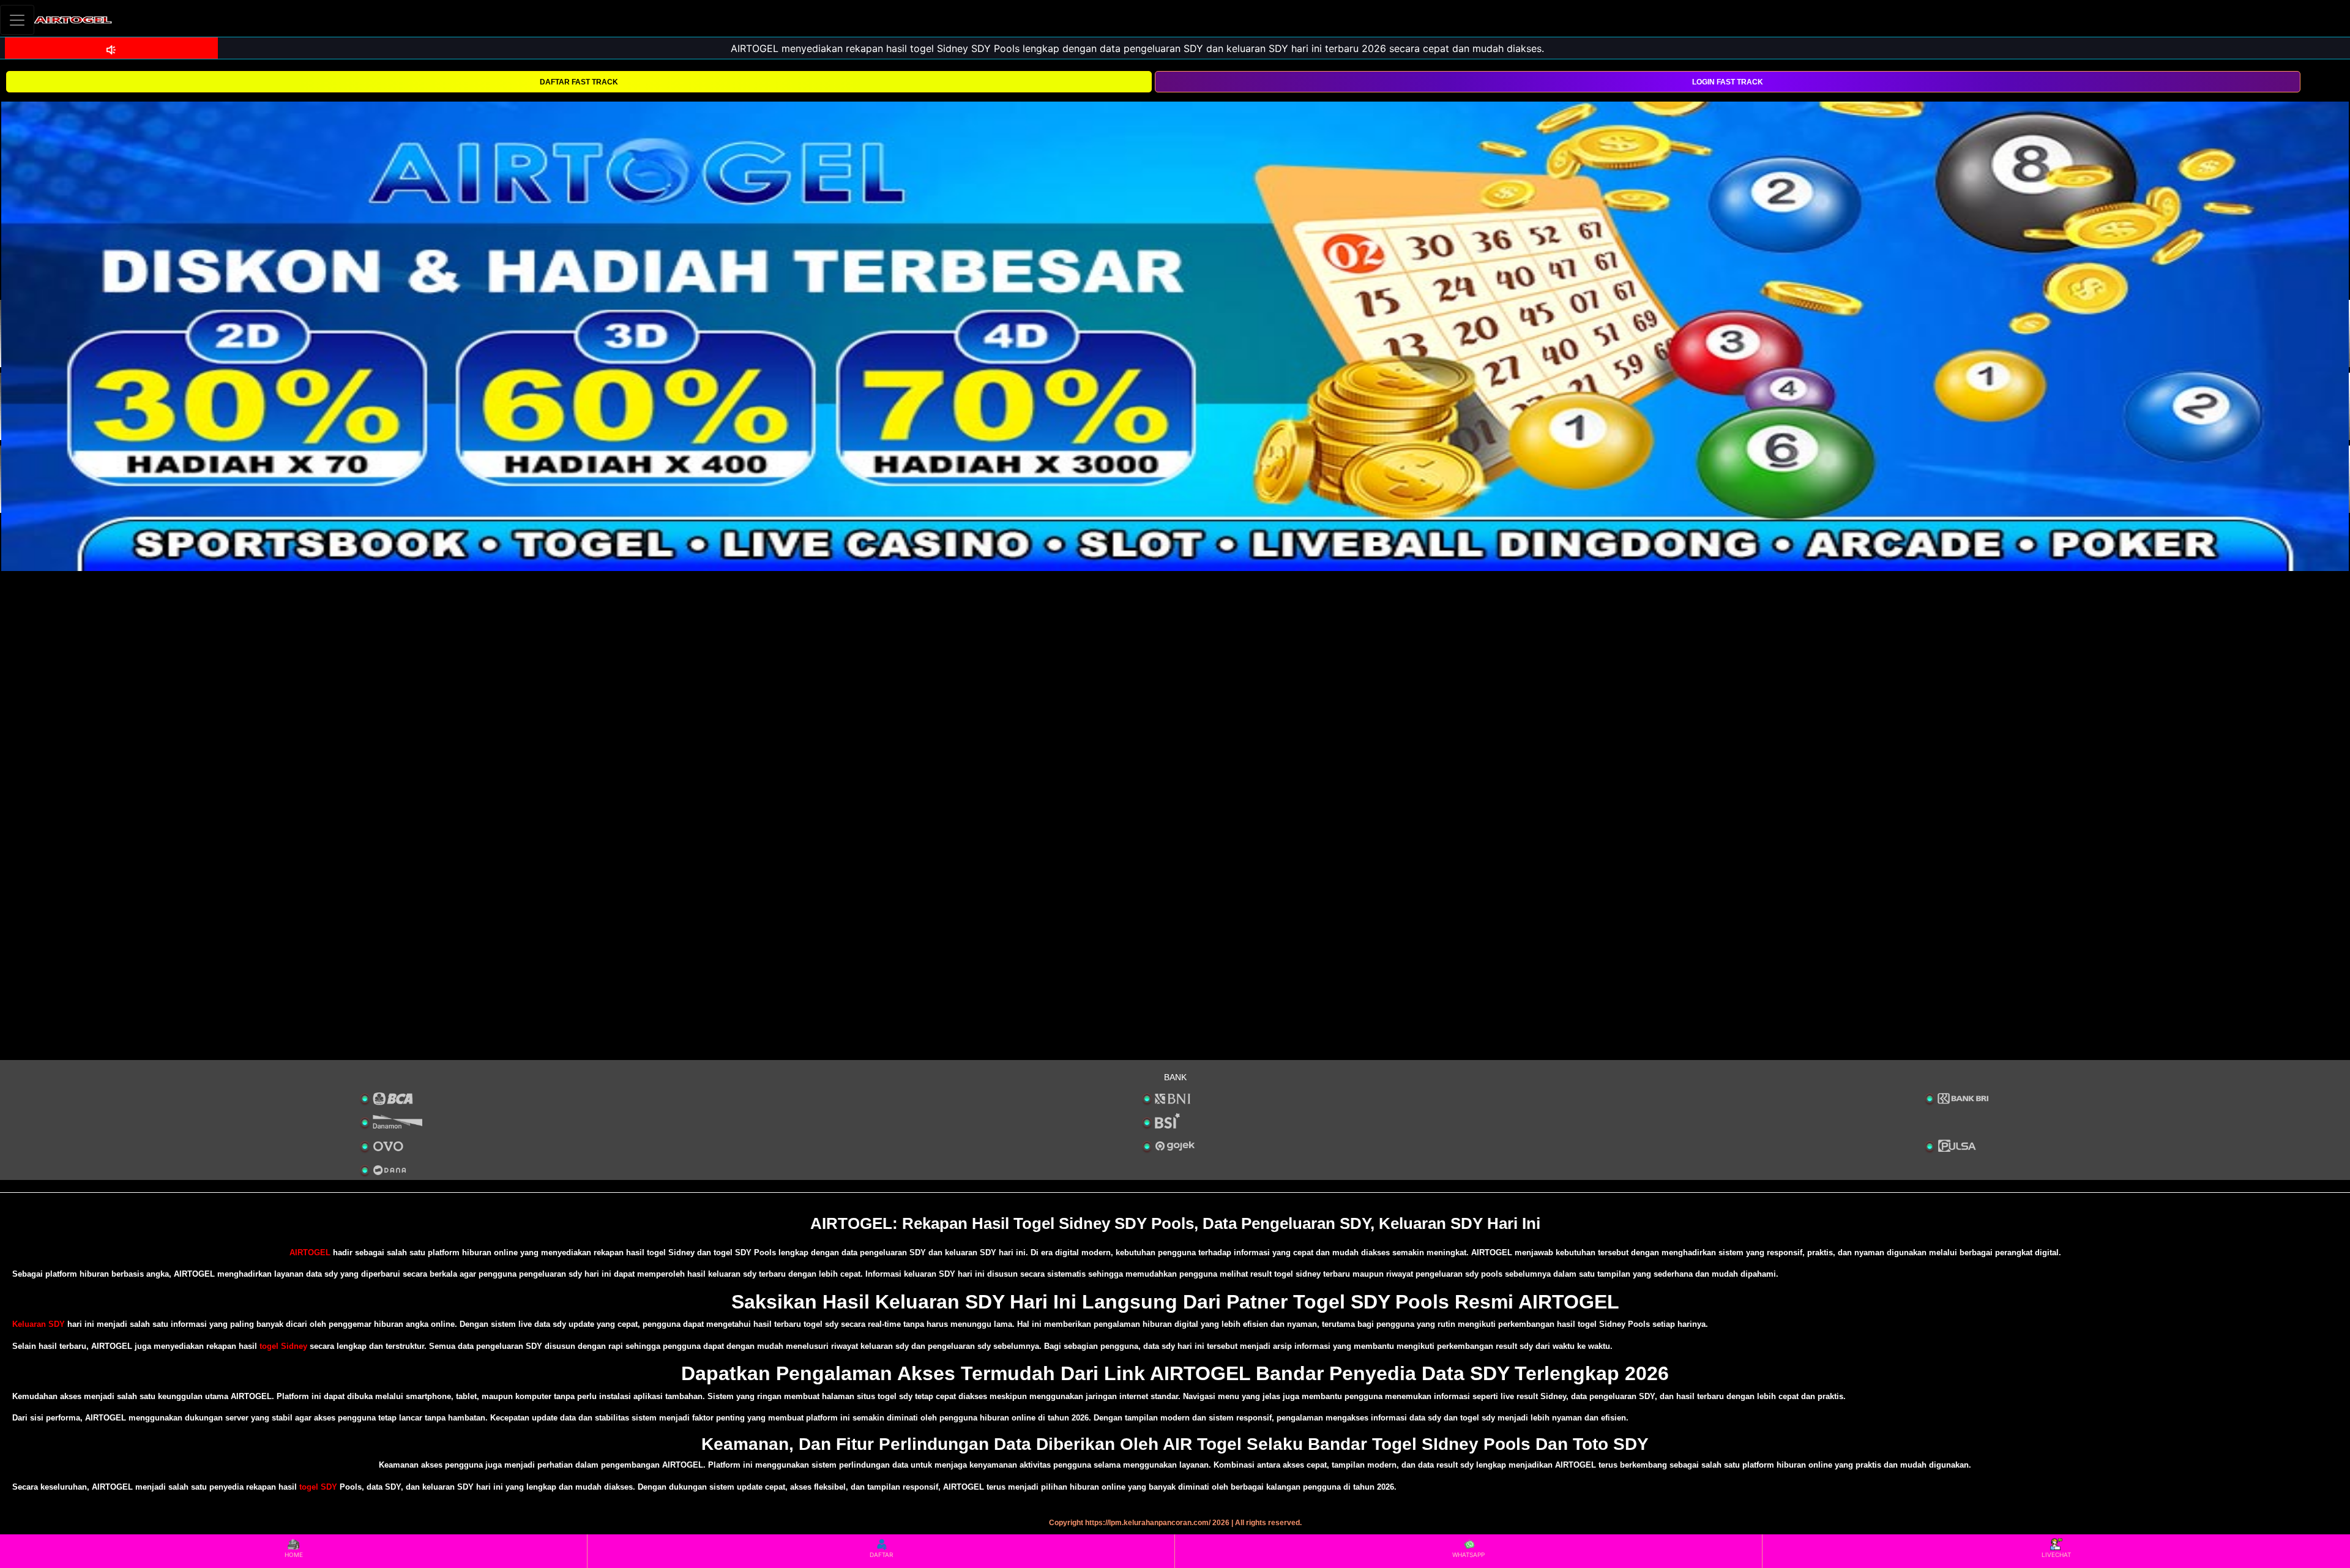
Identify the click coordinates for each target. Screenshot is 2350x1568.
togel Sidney (283, 1346)
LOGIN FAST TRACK (1728, 82)
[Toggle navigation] (17, 20)
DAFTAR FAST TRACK (579, 82)
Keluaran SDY (39, 1324)
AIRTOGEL (310, 1253)
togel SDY (318, 1487)
